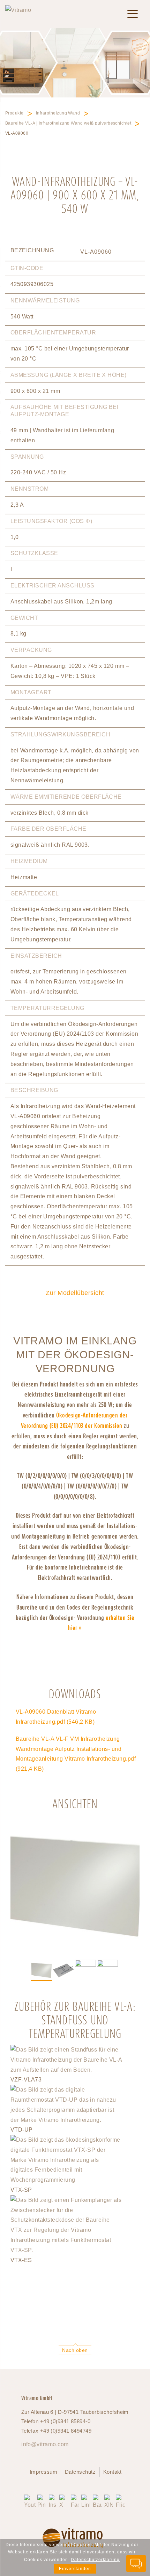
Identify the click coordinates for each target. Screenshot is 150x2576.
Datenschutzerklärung (95, 2560)
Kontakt (112, 2472)
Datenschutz (80, 2472)
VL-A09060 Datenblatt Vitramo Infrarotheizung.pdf (56, 1717)
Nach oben (75, 2350)
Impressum (43, 2472)
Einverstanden (75, 2569)
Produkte (14, 113)
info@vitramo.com (45, 2444)
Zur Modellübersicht (75, 1293)
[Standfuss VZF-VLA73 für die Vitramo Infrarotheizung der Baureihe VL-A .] (66, 2070)
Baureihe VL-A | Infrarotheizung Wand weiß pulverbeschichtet (68, 123)
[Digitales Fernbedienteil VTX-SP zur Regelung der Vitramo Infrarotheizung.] (66, 2180)
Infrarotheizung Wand (58, 113)
